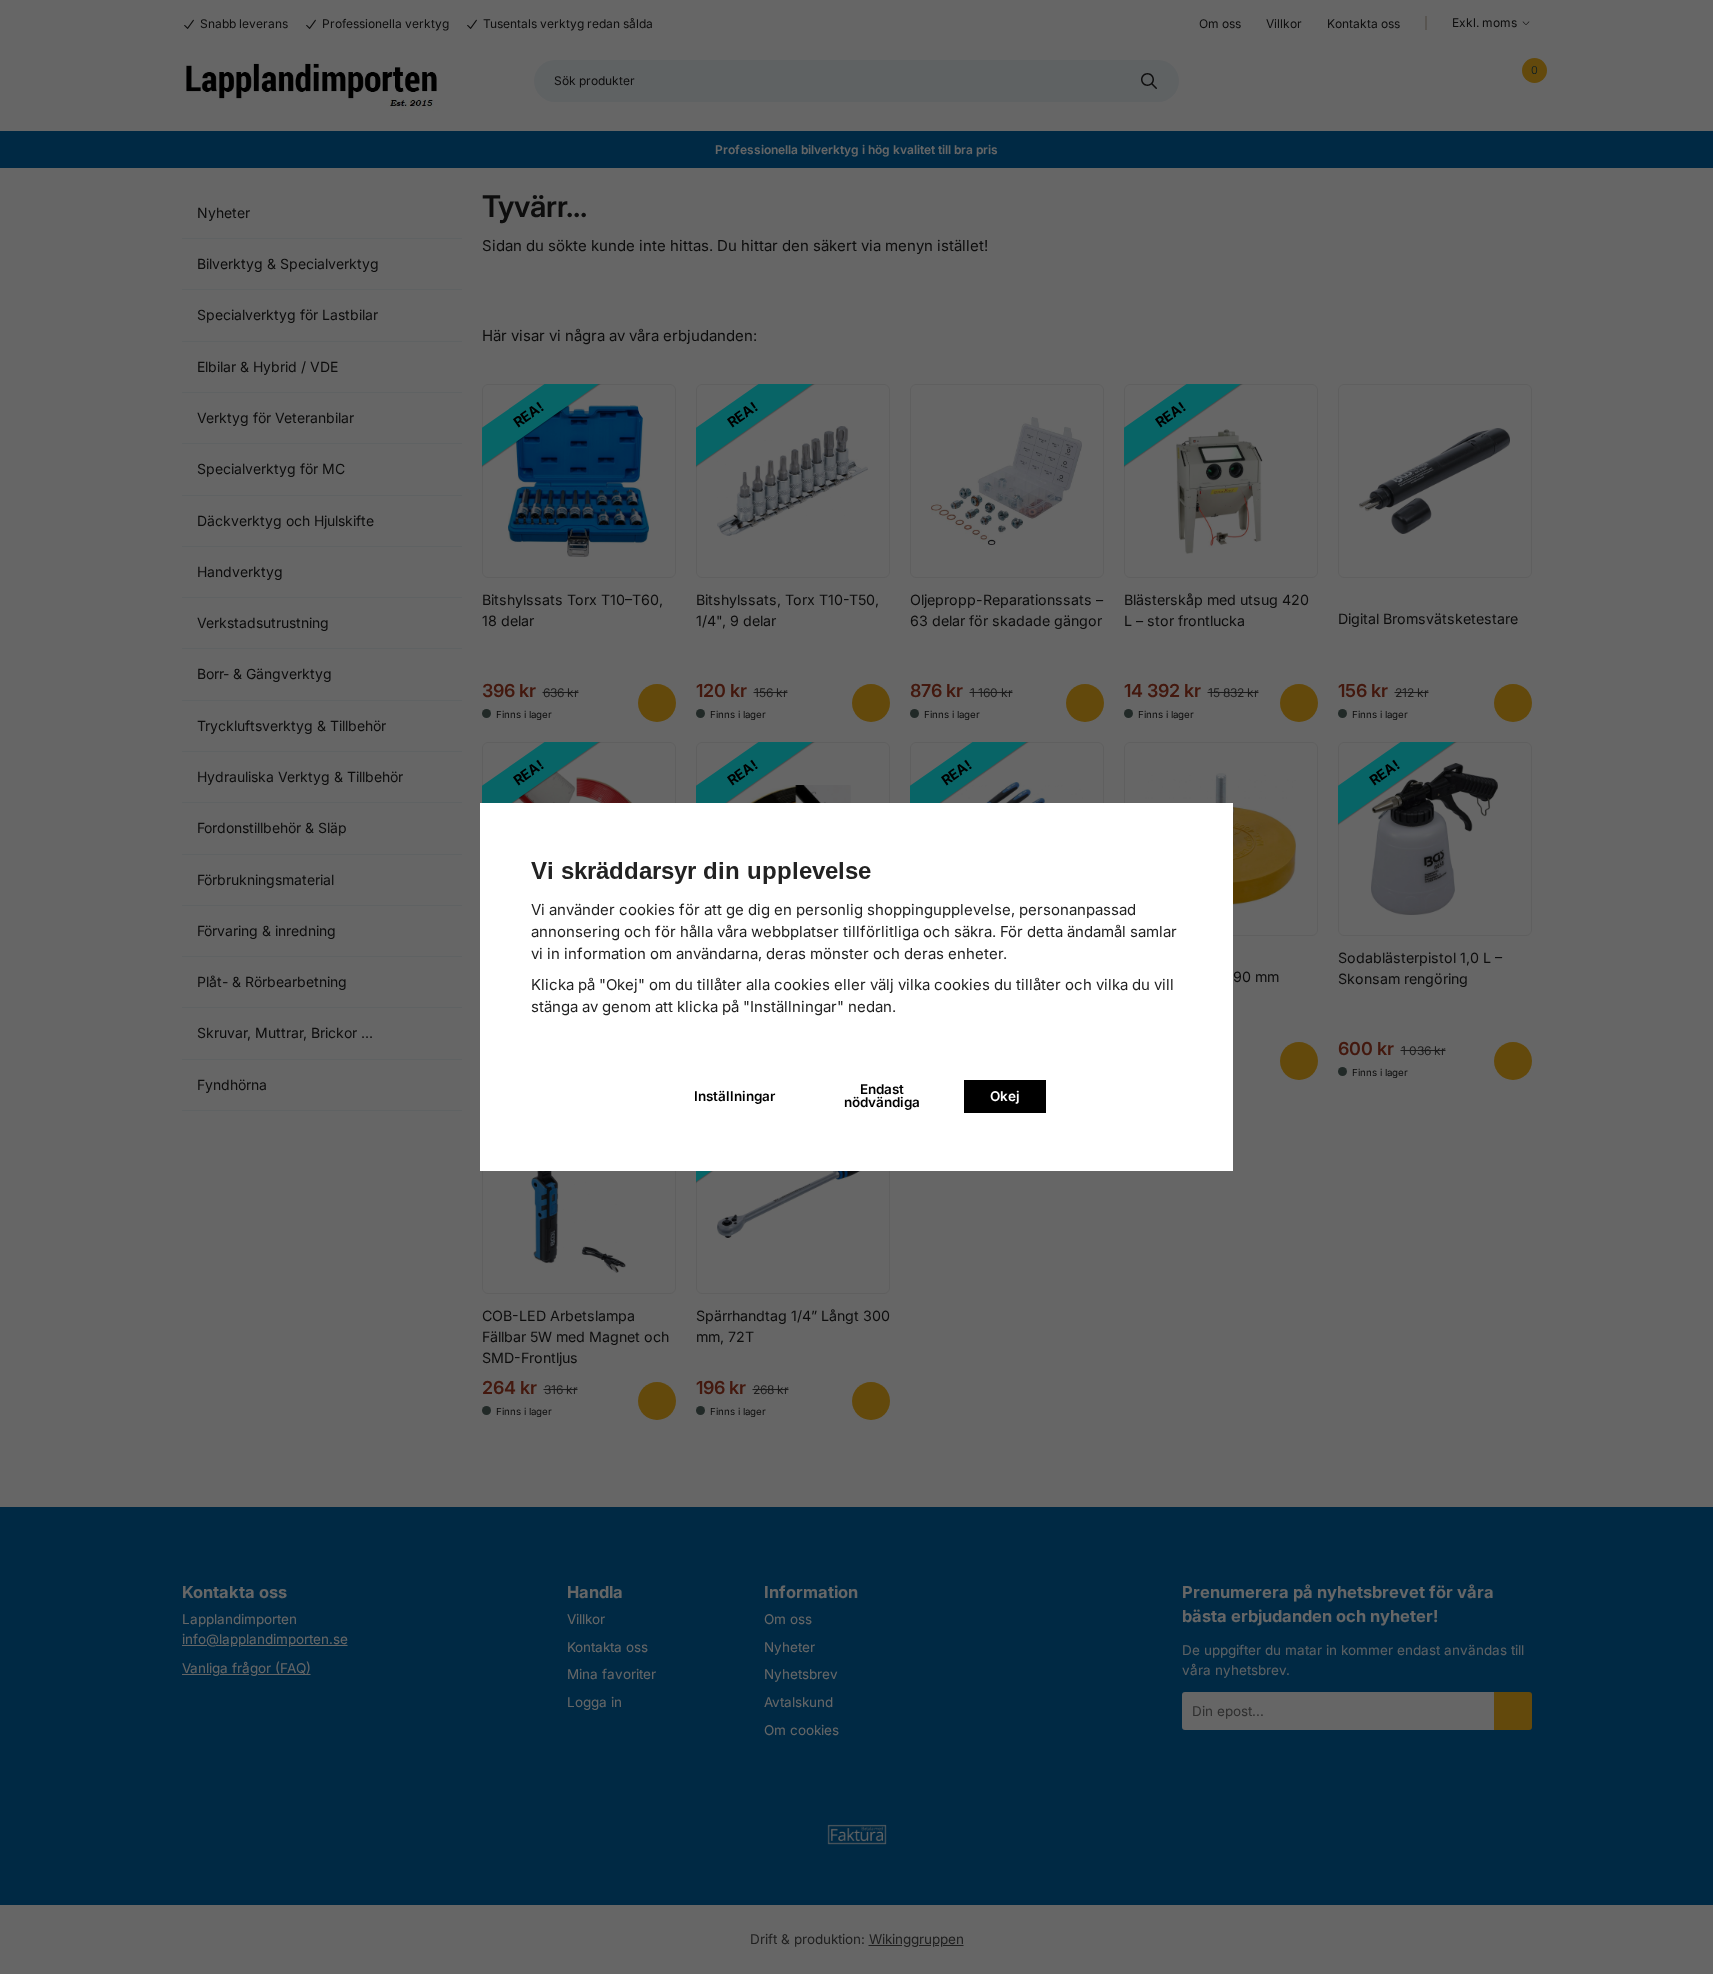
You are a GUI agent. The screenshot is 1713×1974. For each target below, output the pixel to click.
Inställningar (734, 1096)
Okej (1005, 1096)
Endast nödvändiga (882, 1096)
